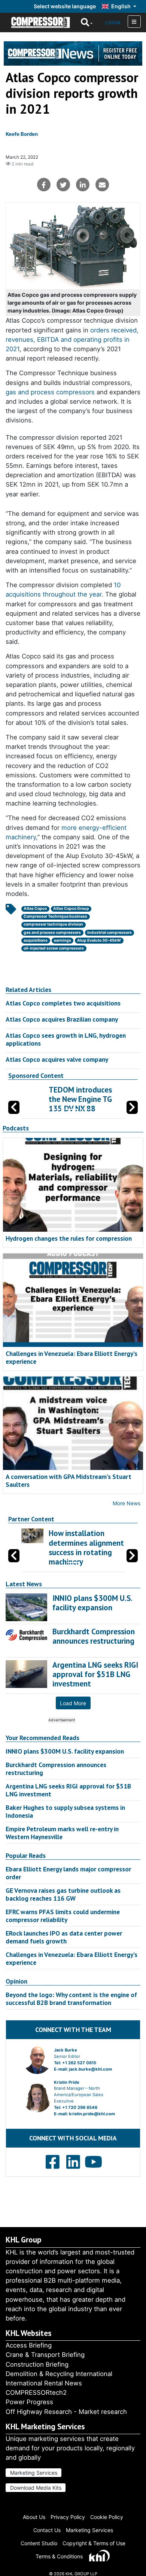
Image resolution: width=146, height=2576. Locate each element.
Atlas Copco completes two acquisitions (63, 1003)
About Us (34, 2517)
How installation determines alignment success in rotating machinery (86, 1547)
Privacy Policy (68, 2517)
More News (127, 1503)
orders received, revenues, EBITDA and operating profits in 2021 (72, 340)
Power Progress (29, 2402)
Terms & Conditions (59, 2556)
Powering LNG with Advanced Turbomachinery (107, 1099)
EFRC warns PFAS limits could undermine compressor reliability (63, 1916)
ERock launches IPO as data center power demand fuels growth (64, 1937)
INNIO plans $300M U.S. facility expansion (65, 1751)
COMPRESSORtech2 (36, 2393)
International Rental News (44, 2383)
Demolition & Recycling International (59, 2374)
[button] (132, 1107)
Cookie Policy (107, 2517)
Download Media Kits (36, 2488)
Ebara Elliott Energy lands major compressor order (68, 1873)
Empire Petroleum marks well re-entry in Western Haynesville (62, 1833)
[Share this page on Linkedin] (83, 185)
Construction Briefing (37, 2364)
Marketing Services (34, 2473)
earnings (63, 940)
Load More (73, 1703)
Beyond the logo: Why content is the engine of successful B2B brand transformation (71, 1999)
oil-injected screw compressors (54, 948)
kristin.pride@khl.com (92, 2114)
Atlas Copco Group (71, 909)
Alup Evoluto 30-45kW (99, 940)
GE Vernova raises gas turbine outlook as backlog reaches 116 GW (63, 1894)
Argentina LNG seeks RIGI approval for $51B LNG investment (68, 1790)
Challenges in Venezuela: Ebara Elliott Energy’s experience (72, 1357)
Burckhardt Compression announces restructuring (56, 1769)
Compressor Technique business (55, 916)
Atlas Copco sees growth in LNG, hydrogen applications (66, 1039)
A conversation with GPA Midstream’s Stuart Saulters (69, 1480)
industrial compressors (109, 933)
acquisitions (36, 940)
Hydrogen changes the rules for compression (69, 1238)
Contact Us (47, 2530)
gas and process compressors (50, 392)
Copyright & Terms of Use (94, 2543)
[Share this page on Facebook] (44, 185)
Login (113, 23)
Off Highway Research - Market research (66, 2412)
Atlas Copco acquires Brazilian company (62, 1019)
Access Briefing (29, 2345)
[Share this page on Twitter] (63, 185)
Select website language (65, 6)
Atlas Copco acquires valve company (57, 1059)
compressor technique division (53, 924)
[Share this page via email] (102, 185)
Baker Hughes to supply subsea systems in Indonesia (65, 1811)
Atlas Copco (35, 909)
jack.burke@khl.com (90, 2069)
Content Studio (39, 2543)
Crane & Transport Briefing (45, 2355)
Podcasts (16, 1128)
